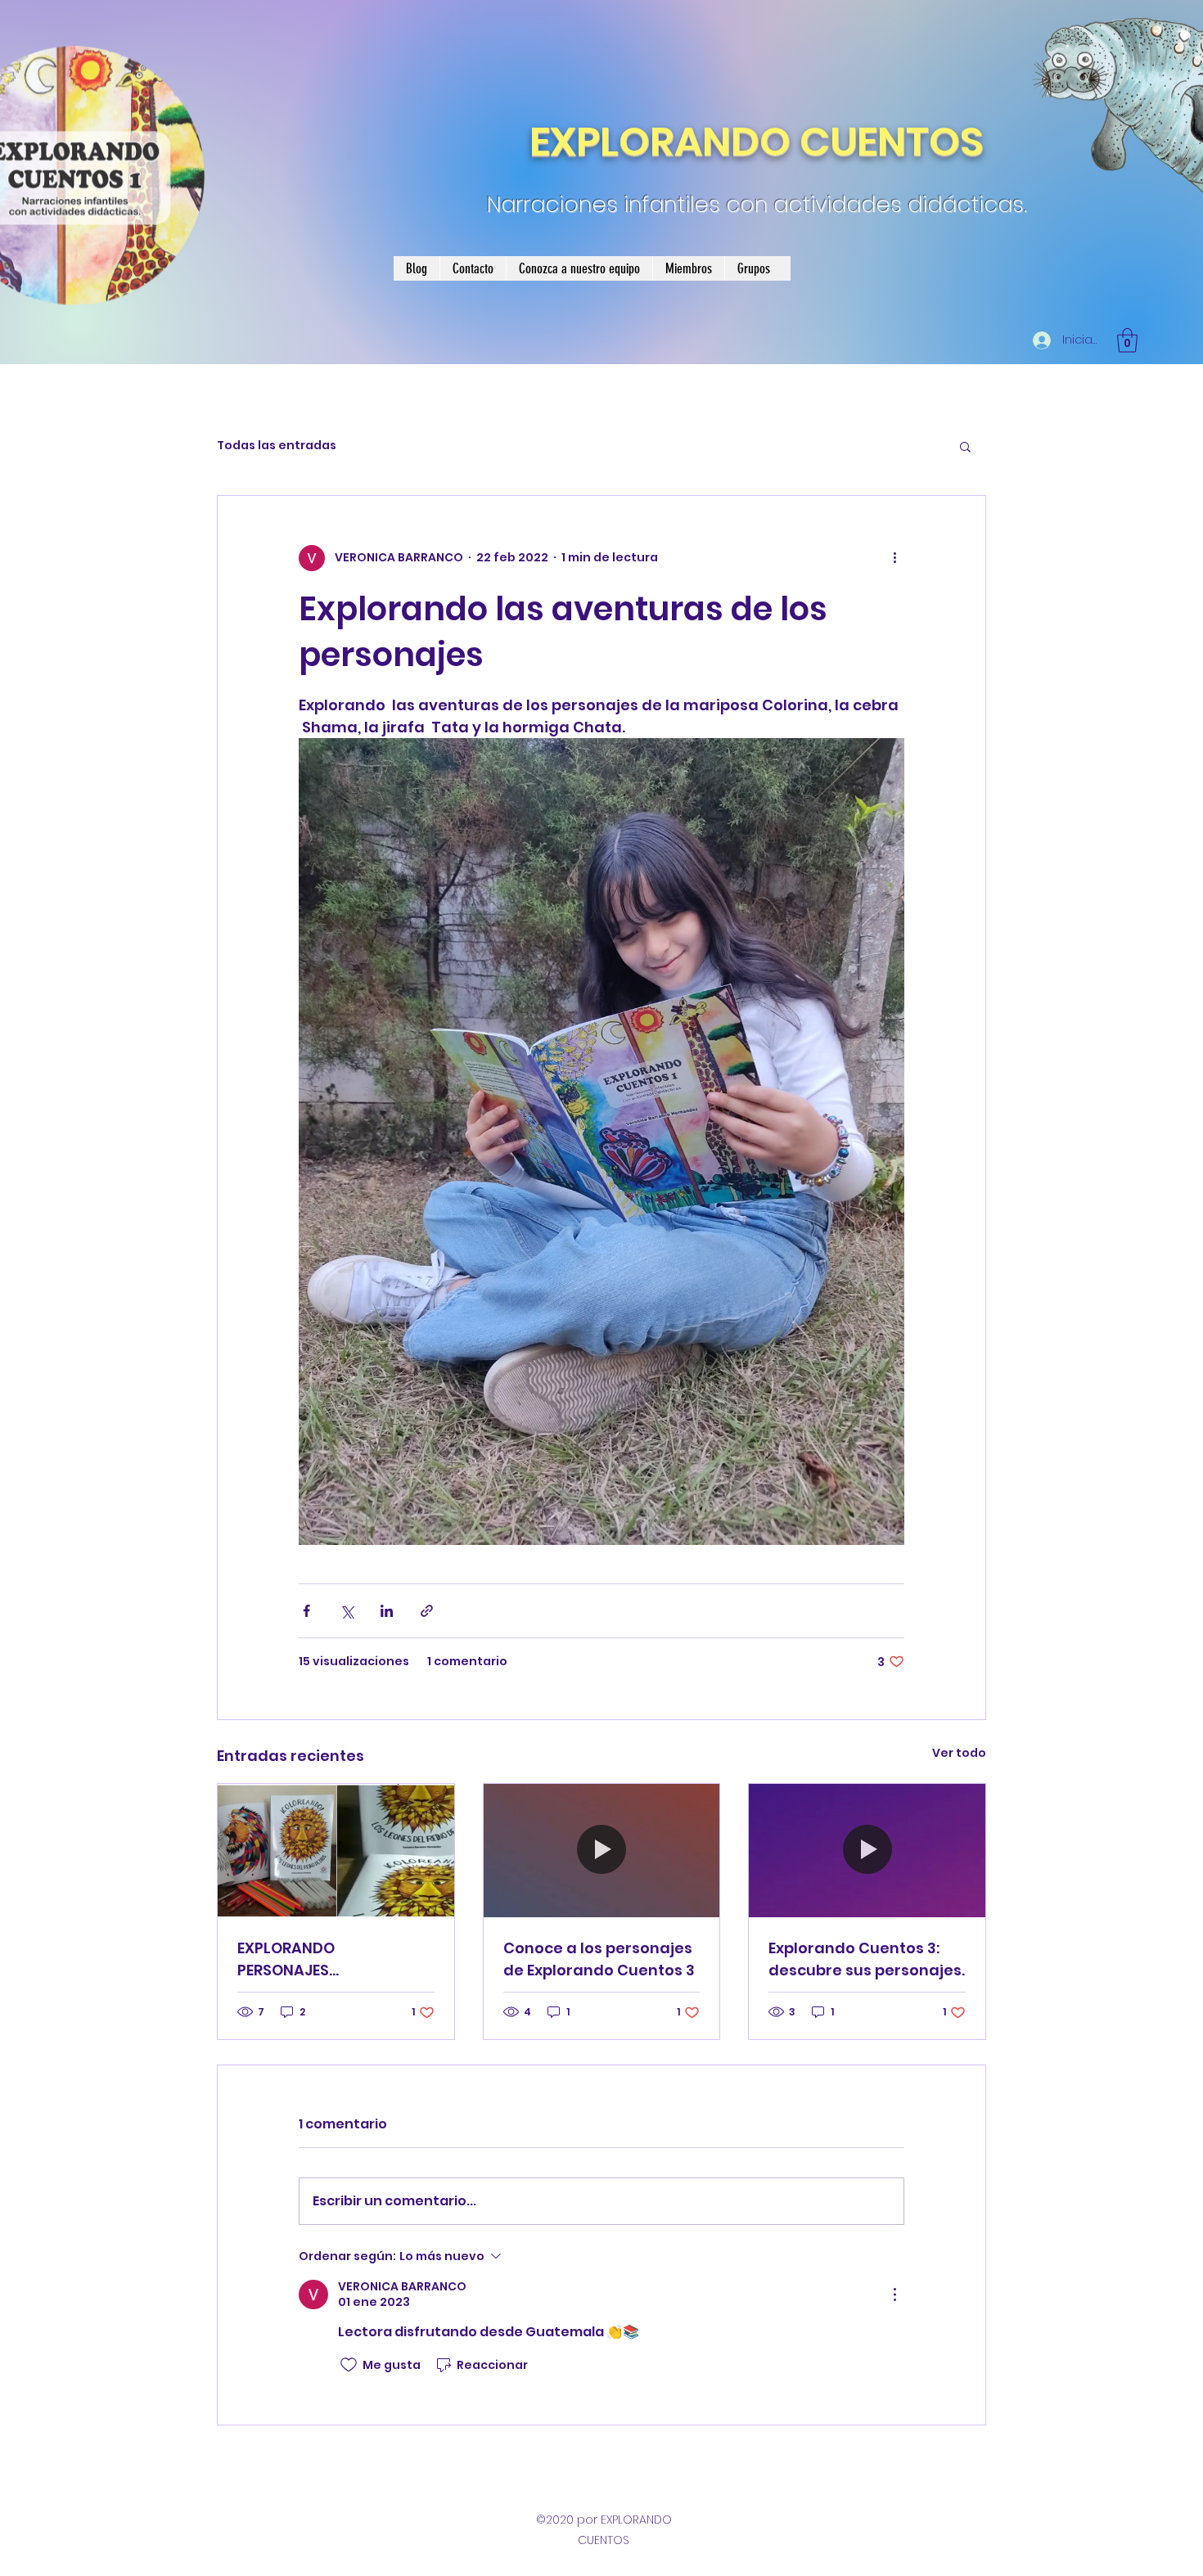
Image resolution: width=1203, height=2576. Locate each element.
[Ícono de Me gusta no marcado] (349, 2365)
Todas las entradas (277, 446)
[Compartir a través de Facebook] (306, 1611)
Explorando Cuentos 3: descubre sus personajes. (867, 1959)
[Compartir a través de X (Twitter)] (347, 1611)
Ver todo (959, 1753)
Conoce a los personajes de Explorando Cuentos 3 (599, 1959)
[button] (1127, 340)
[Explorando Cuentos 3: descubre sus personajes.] (867, 1850)
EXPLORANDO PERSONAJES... (288, 1959)
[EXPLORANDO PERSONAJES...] (336, 1850)
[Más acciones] (894, 558)
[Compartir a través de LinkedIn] (387, 1611)
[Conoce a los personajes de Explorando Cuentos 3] (602, 1850)
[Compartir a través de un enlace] (427, 1611)
